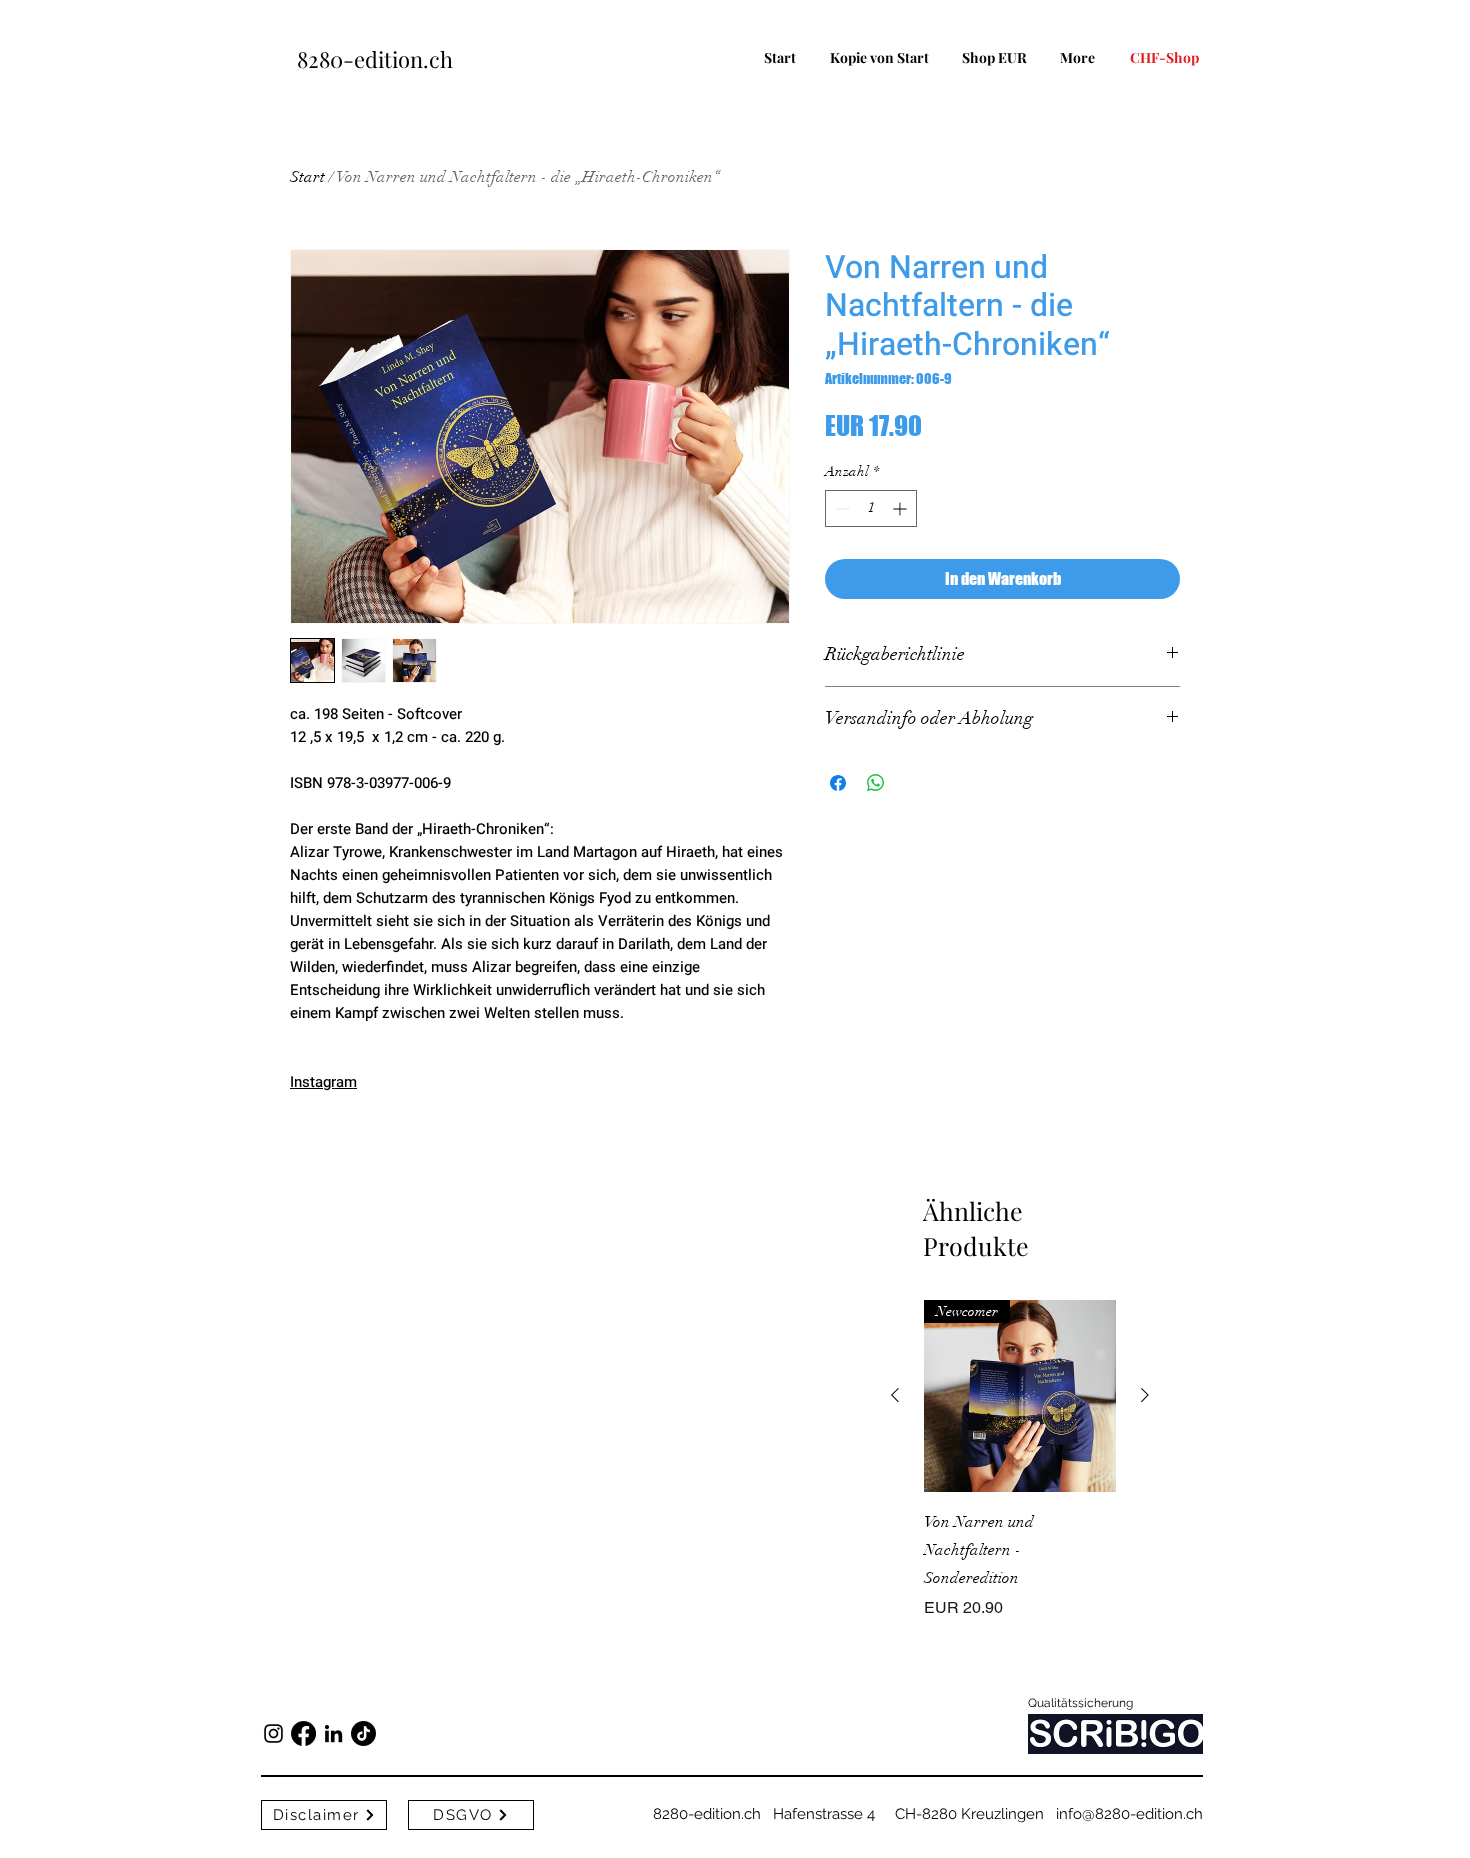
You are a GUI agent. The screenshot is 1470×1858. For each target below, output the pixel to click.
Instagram (323, 1082)
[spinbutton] (871, 508)
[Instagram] (273, 1733)
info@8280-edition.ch (1129, 1814)
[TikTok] (363, 1733)
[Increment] (901, 508)
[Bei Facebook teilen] (838, 783)
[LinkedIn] (333, 1733)
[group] (1020, 1474)
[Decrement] (840, 508)
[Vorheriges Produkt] (895, 1395)
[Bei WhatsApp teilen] (876, 783)
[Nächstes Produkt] (1145, 1395)
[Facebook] (303, 1733)
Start (307, 177)
